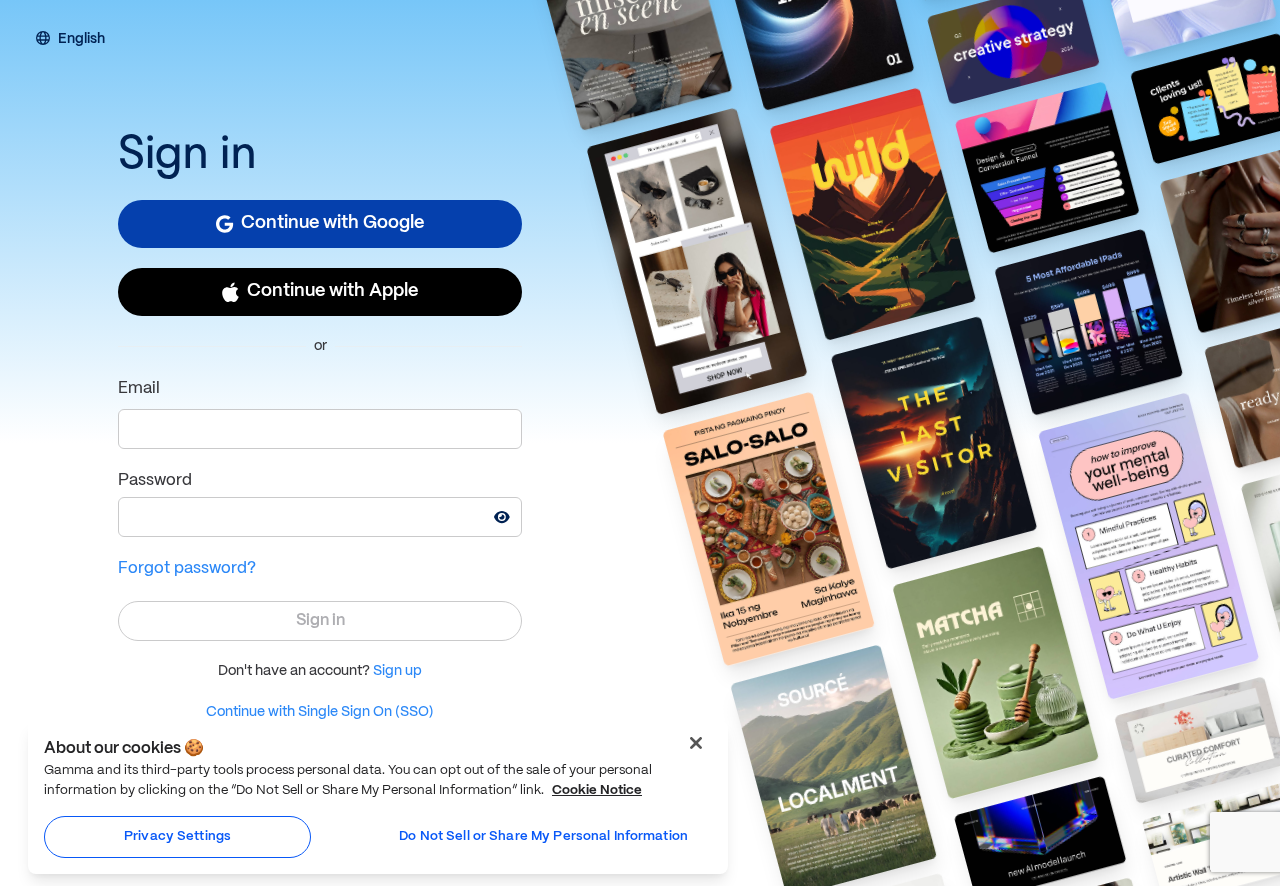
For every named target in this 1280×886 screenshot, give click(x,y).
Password (155, 480)
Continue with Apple (332, 291)
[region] (378, 797)
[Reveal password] (502, 517)
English (81, 40)
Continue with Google (332, 223)
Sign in (320, 620)
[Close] (696, 743)
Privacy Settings (177, 836)
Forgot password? (187, 568)
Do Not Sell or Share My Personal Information (543, 836)
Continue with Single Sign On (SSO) (320, 712)
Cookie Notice (597, 790)
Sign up (397, 671)
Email (139, 388)
